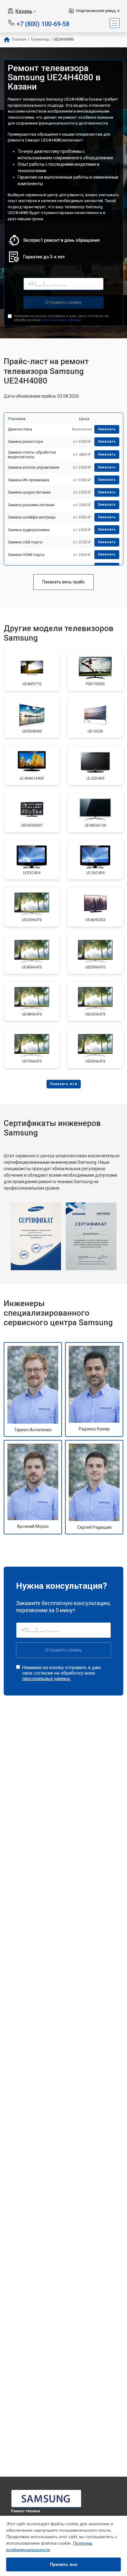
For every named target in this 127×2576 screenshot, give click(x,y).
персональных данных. (62, 320)
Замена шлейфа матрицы (32, 517)
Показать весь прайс (63, 582)
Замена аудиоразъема (29, 530)
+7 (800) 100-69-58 (43, 24)
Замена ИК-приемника (29, 480)
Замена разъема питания (31, 505)
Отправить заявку (63, 302)
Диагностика (20, 429)
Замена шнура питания (29, 492)
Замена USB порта (25, 542)
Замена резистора (25, 441)
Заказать (107, 429)
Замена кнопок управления (33, 467)
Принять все (64, 2564)
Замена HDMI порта (26, 555)
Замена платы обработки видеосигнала (32, 455)
